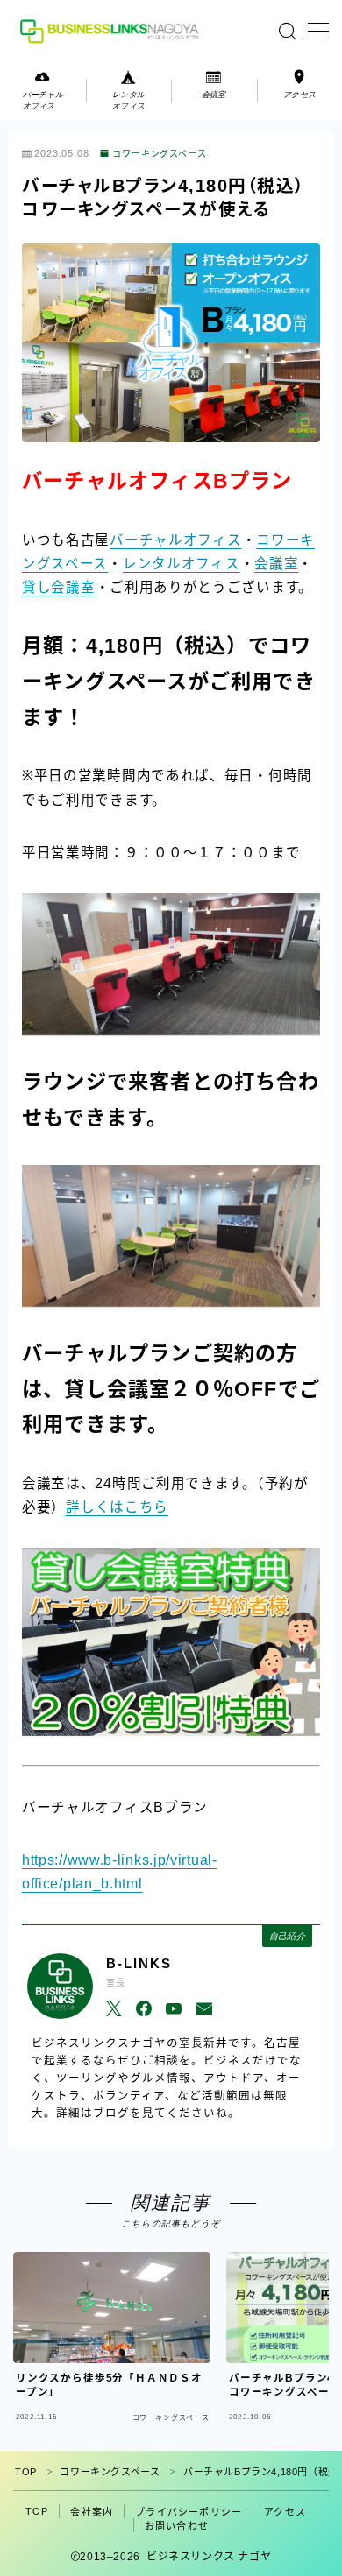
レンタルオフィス (182, 564)
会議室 (276, 564)
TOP (26, 2472)
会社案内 (92, 2512)
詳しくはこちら (117, 1507)
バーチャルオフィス (175, 540)
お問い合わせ (177, 2526)
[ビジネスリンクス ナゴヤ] (112, 31)
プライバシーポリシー (189, 2512)
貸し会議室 (59, 587)
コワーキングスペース (160, 154)
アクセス (285, 2512)
